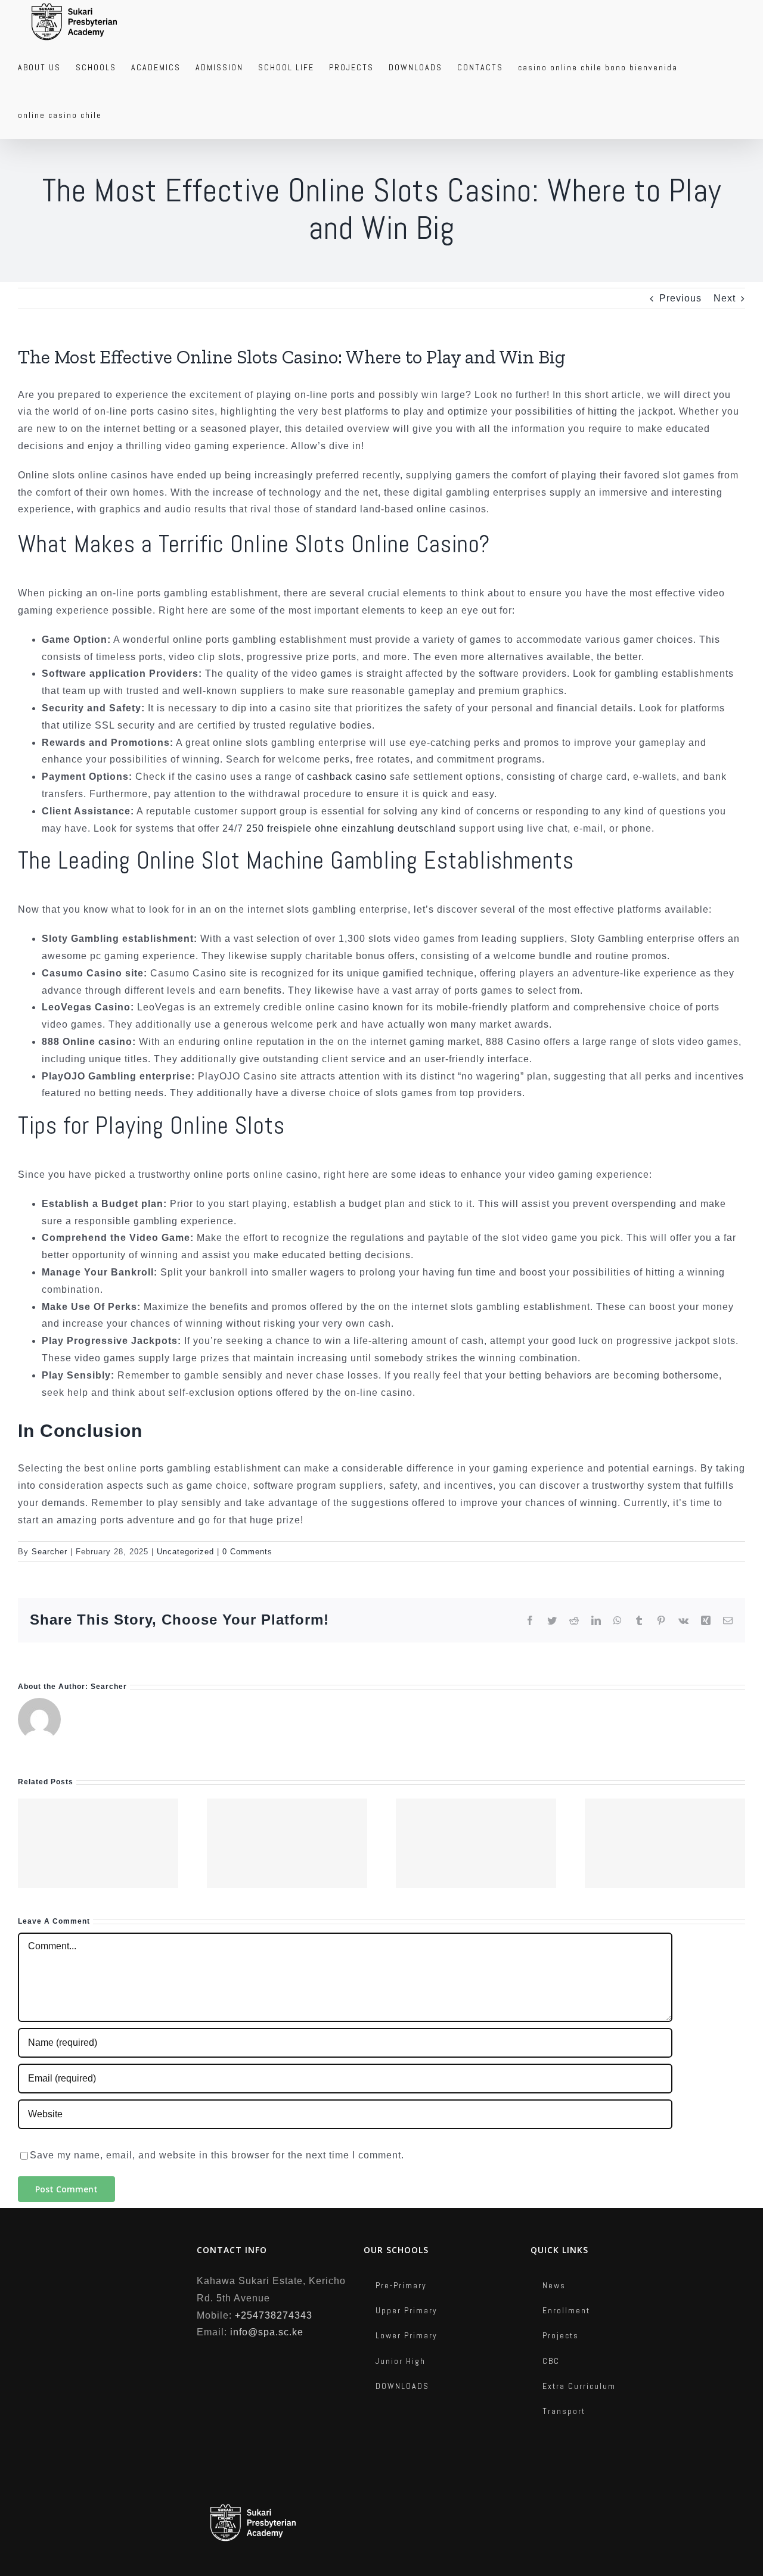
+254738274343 (274, 2315)
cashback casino (347, 777)
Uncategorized (185, 1552)
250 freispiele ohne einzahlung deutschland (351, 828)
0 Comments (247, 1552)
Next (725, 298)
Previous (680, 298)
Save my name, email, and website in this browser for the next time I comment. (217, 2155)
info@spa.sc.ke (267, 2332)
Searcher (49, 1552)
